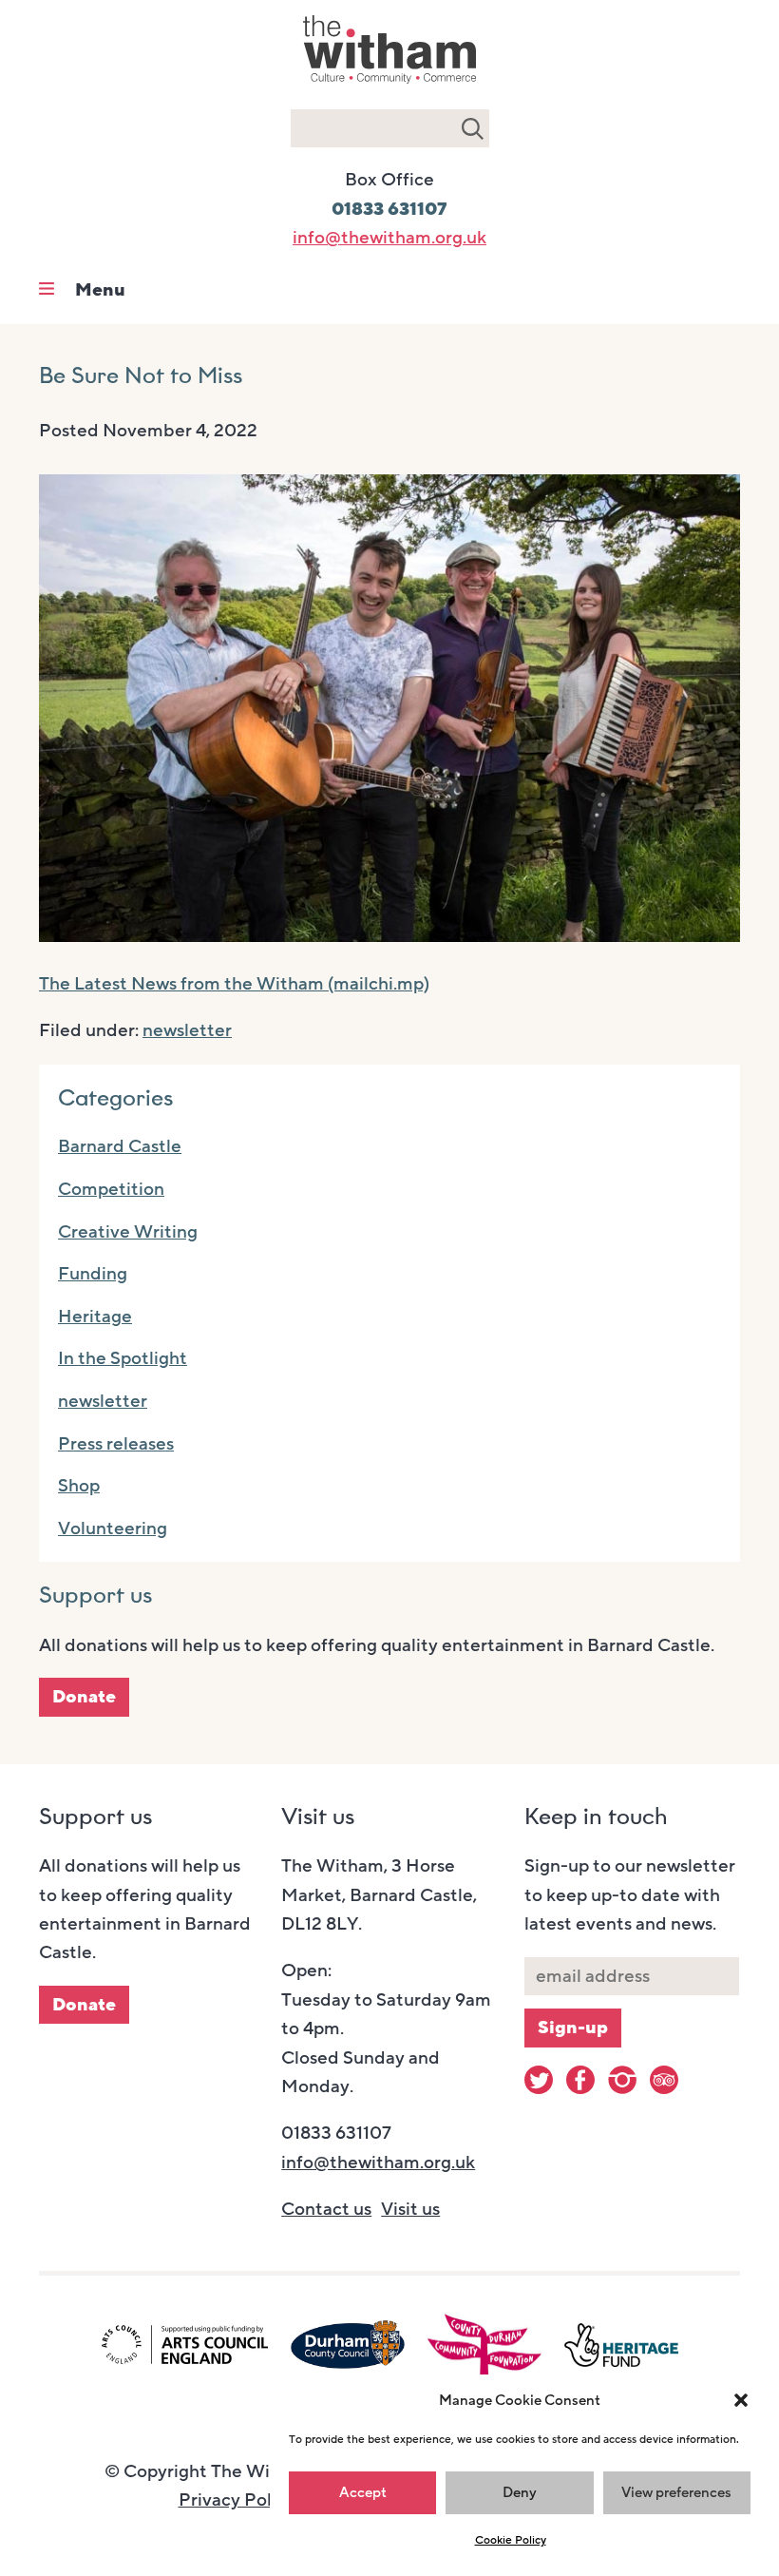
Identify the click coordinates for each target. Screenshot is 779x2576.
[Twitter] (539, 2080)
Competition (111, 1189)
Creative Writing (128, 1232)
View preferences (676, 2492)
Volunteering (113, 1528)
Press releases (116, 1444)
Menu (100, 290)
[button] (741, 2400)
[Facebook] (580, 2080)
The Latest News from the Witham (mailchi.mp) (234, 984)
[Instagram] (622, 2080)
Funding (93, 1274)
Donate (84, 1697)
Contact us (326, 2209)
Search (473, 128)
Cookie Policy (511, 2540)
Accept (363, 2492)
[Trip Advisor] (664, 2080)
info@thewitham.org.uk (389, 238)
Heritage (95, 1317)
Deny (520, 2492)
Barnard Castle (120, 1146)
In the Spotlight (123, 1358)
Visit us (410, 2209)
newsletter (187, 1030)
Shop (79, 1486)
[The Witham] (389, 86)
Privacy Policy (237, 2500)
